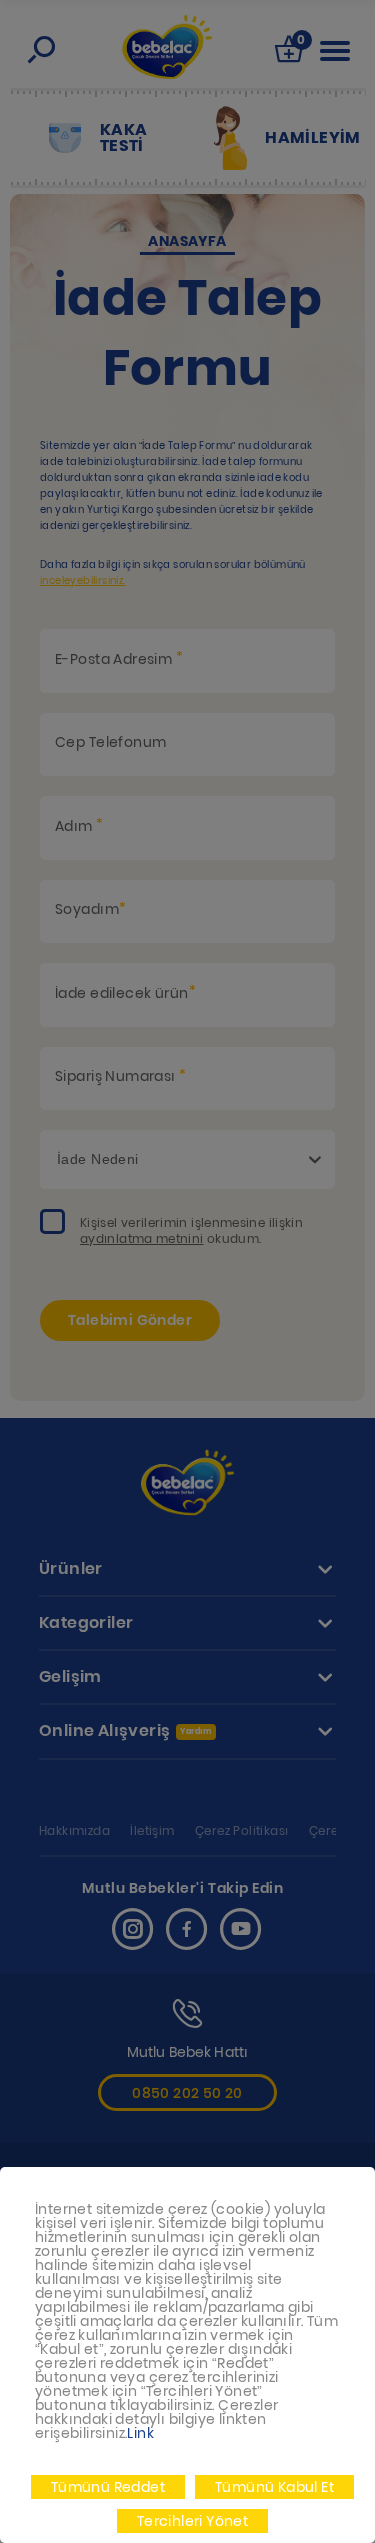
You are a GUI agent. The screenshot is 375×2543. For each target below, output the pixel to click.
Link (140, 2433)
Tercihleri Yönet (192, 2521)
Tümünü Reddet (108, 2487)
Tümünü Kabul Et (274, 2487)
